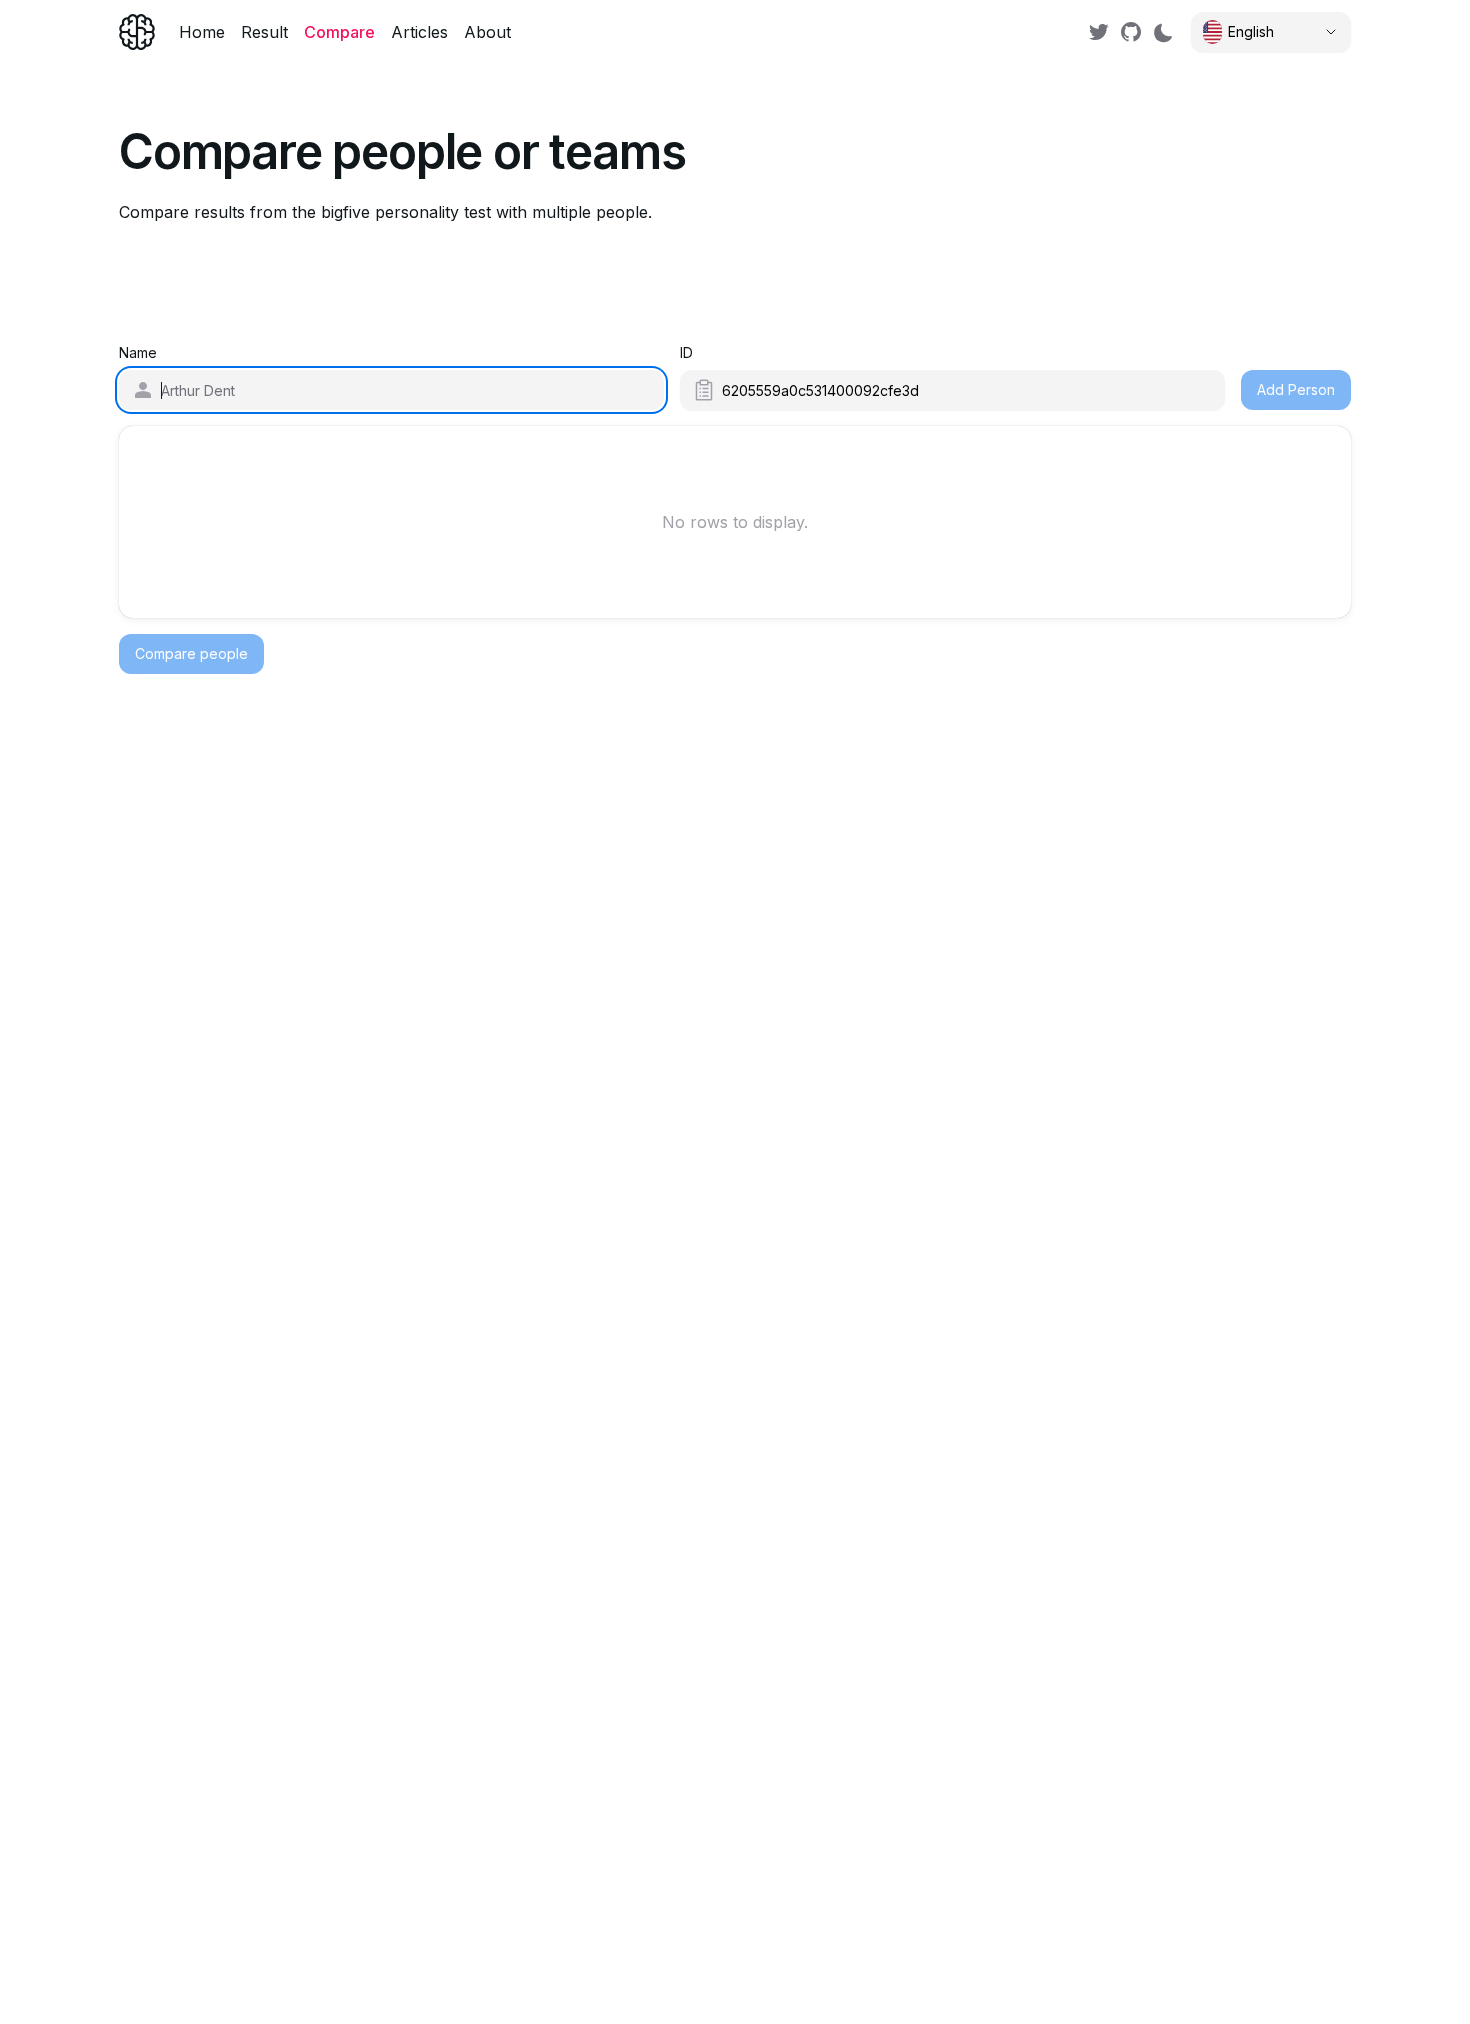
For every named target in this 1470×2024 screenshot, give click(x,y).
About (487, 32)
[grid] (735, 522)
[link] (1099, 32)
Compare (339, 32)
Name (138, 352)
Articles (419, 32)
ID (686, 352)
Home (202, 32)
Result (264, 32)
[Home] (137, 32)
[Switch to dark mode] (1163, 32)
